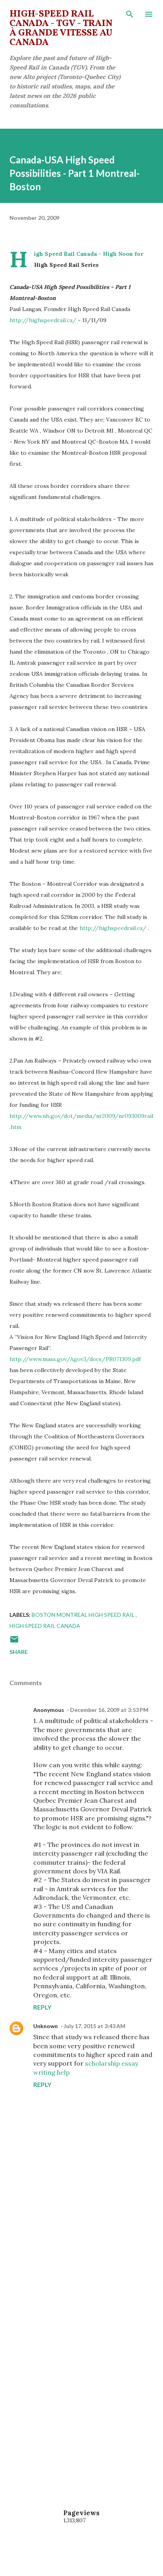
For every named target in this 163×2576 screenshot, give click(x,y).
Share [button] (19, 1652)
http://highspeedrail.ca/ (43, 320)
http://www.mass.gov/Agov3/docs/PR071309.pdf (75, 1359)
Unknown (45, 2026)
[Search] (130, 14)
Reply (42, 2007)
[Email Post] (14, 1642)
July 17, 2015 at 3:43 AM (95, 2026)
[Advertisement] (81, 2277)
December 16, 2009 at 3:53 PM (109, 1710)
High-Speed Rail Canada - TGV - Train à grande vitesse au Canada (61, 28)
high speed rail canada (45, 1626)
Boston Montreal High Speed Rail (84, 1615)
